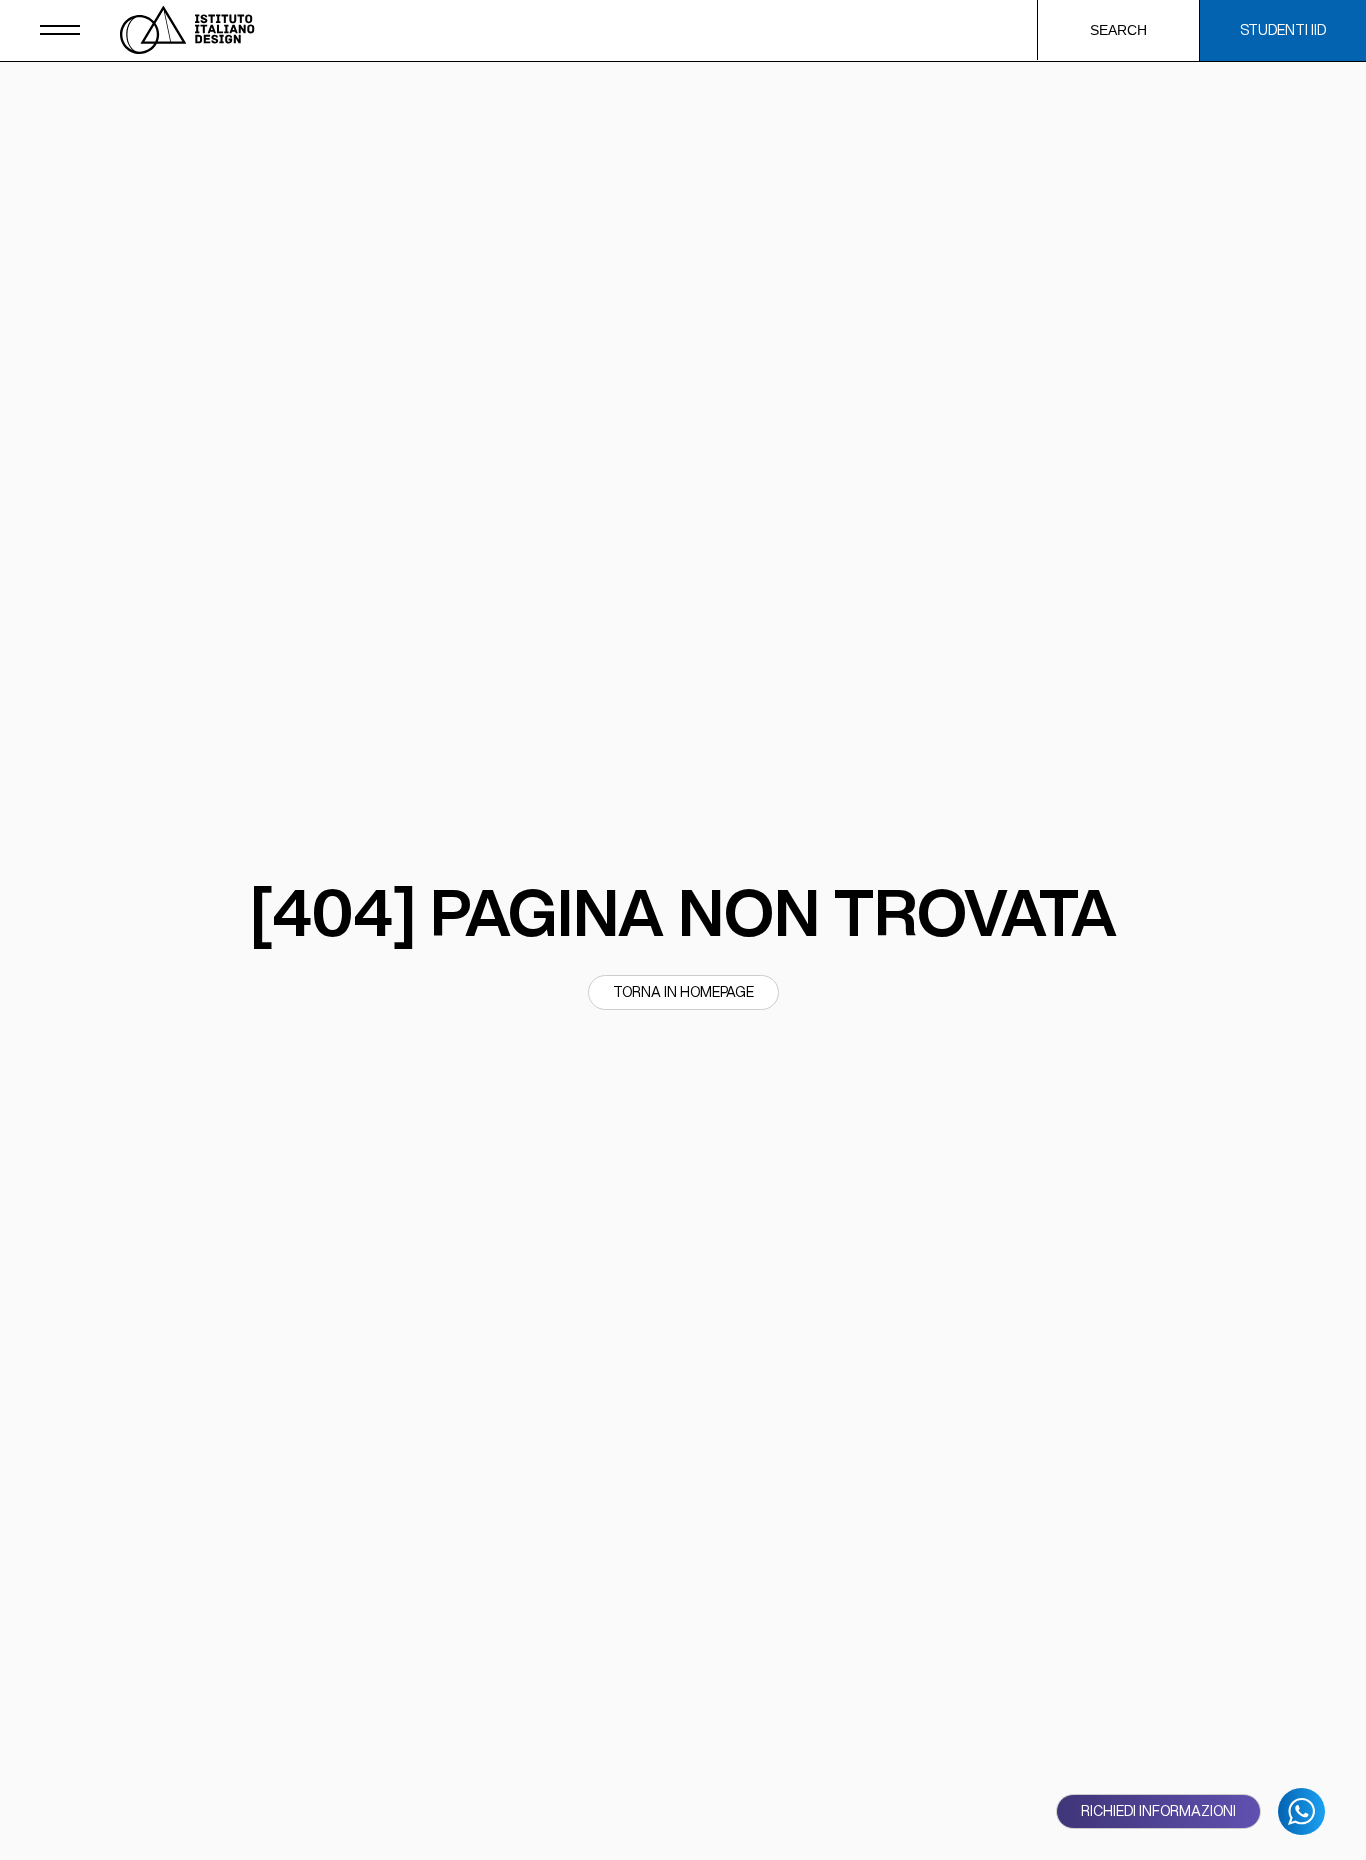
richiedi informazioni (1158, 1811)
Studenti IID (1283, 30)
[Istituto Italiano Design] (187, 30)
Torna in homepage (683, 992)
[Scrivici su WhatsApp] (1301, 1811)
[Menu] (60, 30)
